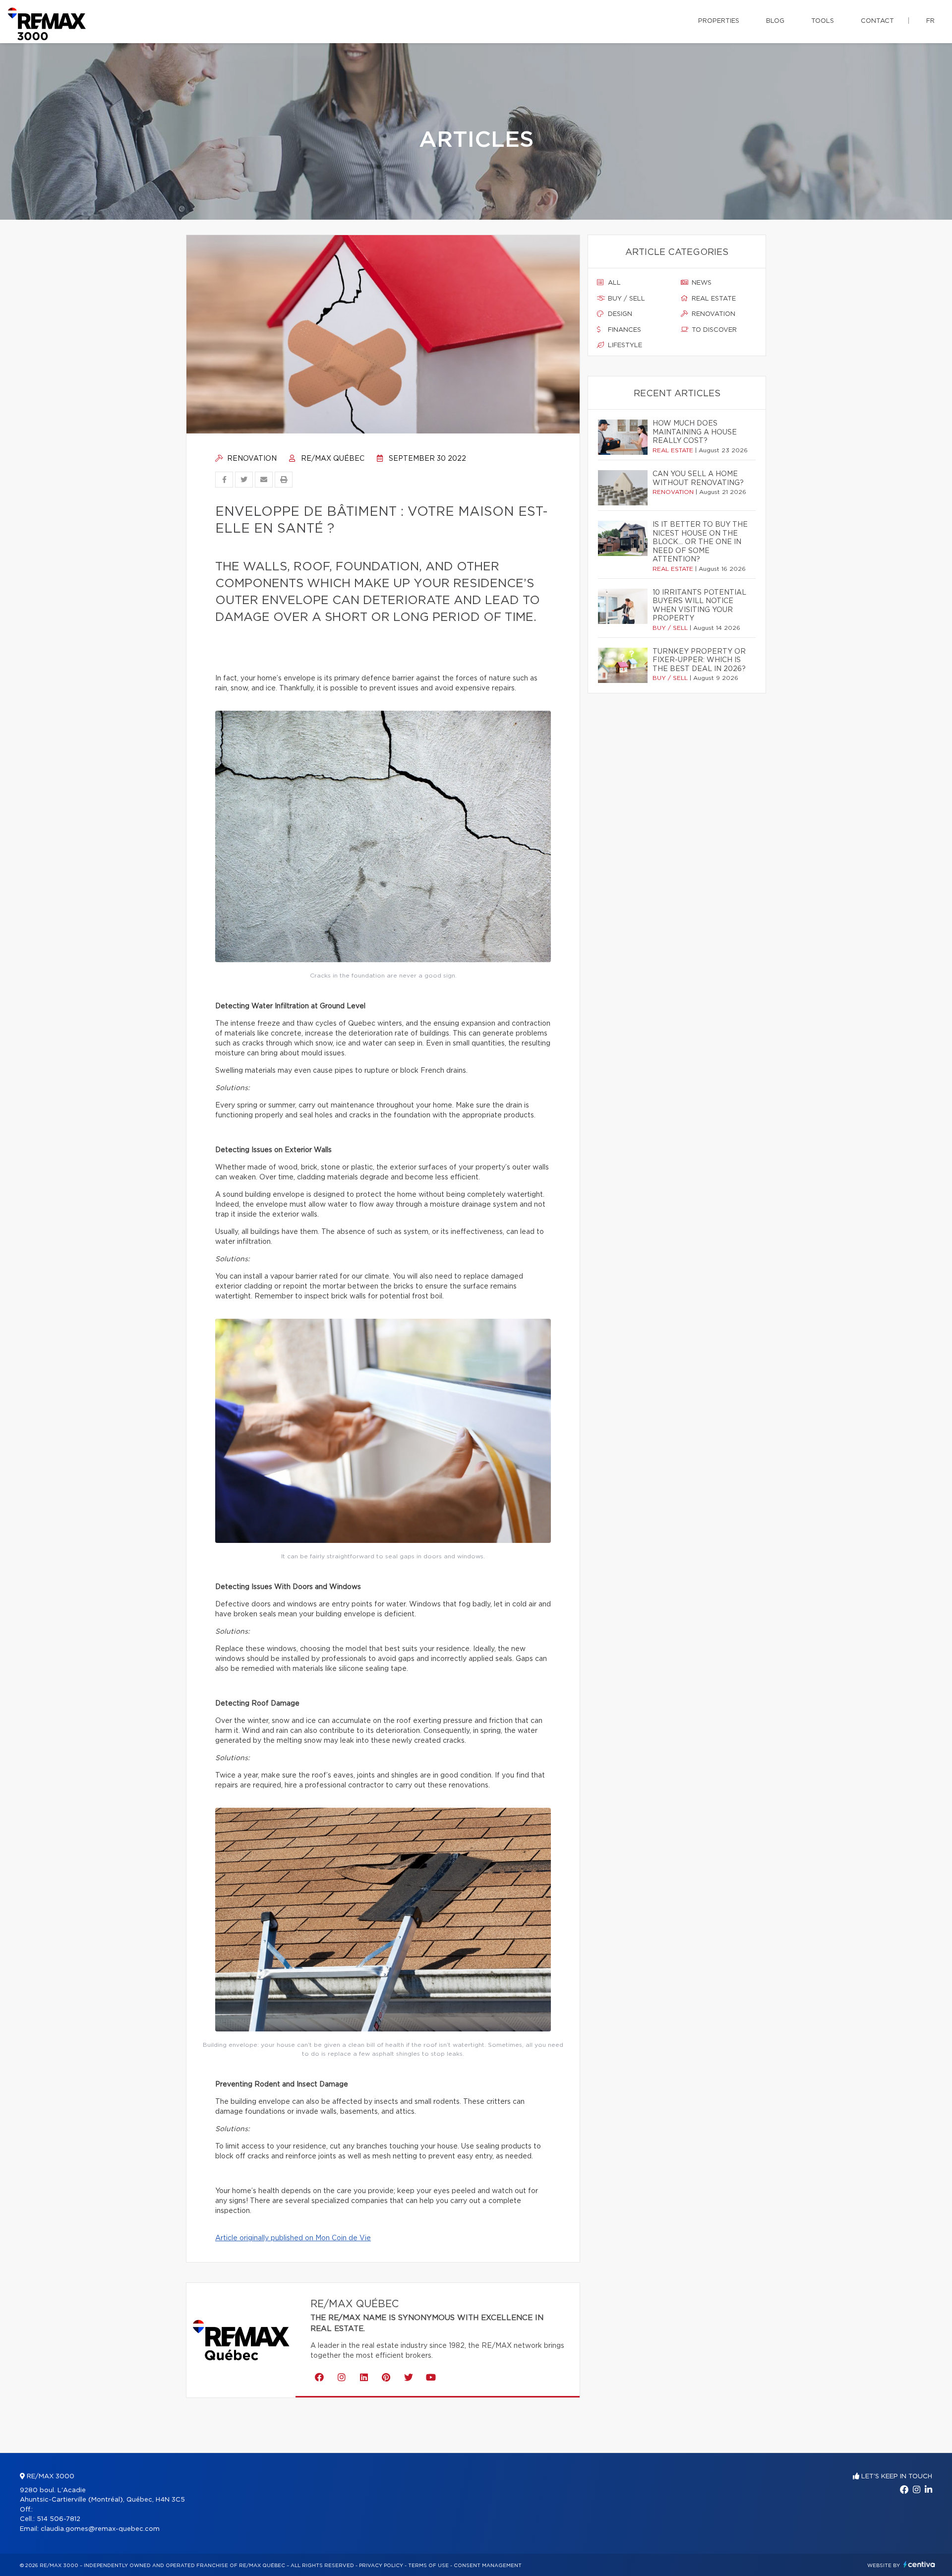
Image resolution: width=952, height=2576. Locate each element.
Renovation (251, 459)
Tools (823, 21)
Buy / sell (625, 299)
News (701, 283)
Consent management (488, 2566)
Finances (624, 330)
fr (930, 21)
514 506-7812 (59, 2519)
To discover (713, 330)
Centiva (919, 2564)
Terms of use (428, 2566)
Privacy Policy (381, 2566)
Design (619, 314)
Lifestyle (624, 345)
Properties (719, 21)
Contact (877, 21)
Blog (775, 21)
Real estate (713, 299)
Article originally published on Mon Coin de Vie (293, 2238)
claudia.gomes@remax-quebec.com (100, 2529)
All (613, 283)
